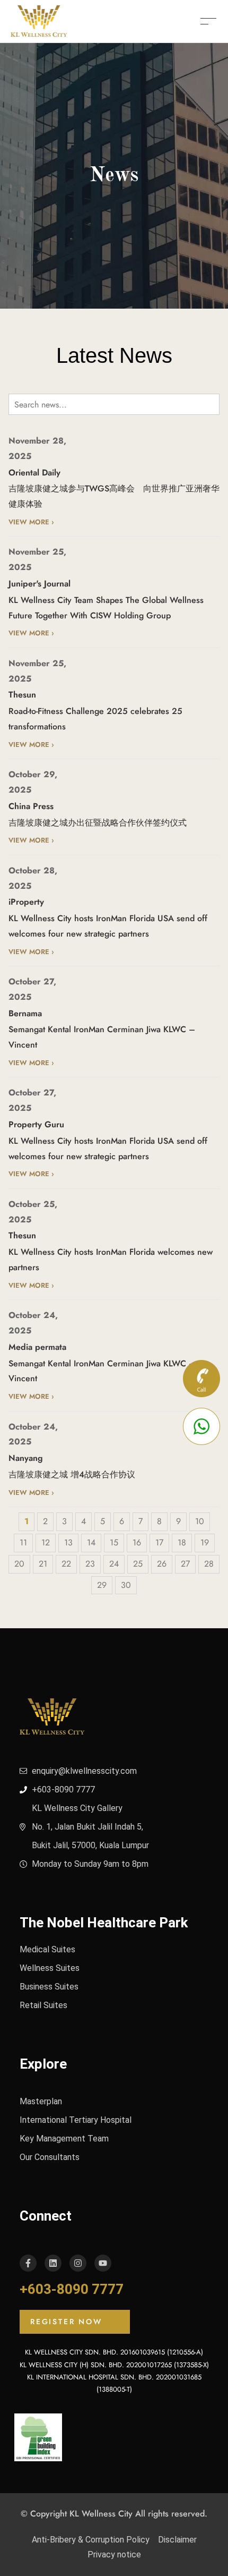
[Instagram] (78, 2263)
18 (182, 1542)
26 (162, 1564)
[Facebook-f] (28, 2263)
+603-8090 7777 (72, 2289)
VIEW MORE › (31, 522)
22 (66, 1564)
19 (205, 1542)
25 (138, 1564)
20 (19, 1564)
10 (200, 1521)
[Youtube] (103, 2263)
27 (185, 1564)
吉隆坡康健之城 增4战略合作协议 (72, 1474)
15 (114, 1542)
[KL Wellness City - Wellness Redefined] (39, 20)
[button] (75, 2322)
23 (90, 1564)
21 (43, 1564)
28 (209, 1564)
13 (68, 1542)
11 (23, 1542)
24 (114, 1564)
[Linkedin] (53, 2263)
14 (91, 1542)
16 (137, 1542)
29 (102, 1585)
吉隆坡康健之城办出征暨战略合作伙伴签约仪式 (98, 823)
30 (126, 1585)
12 (46, 1542)
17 (159, 1542)
